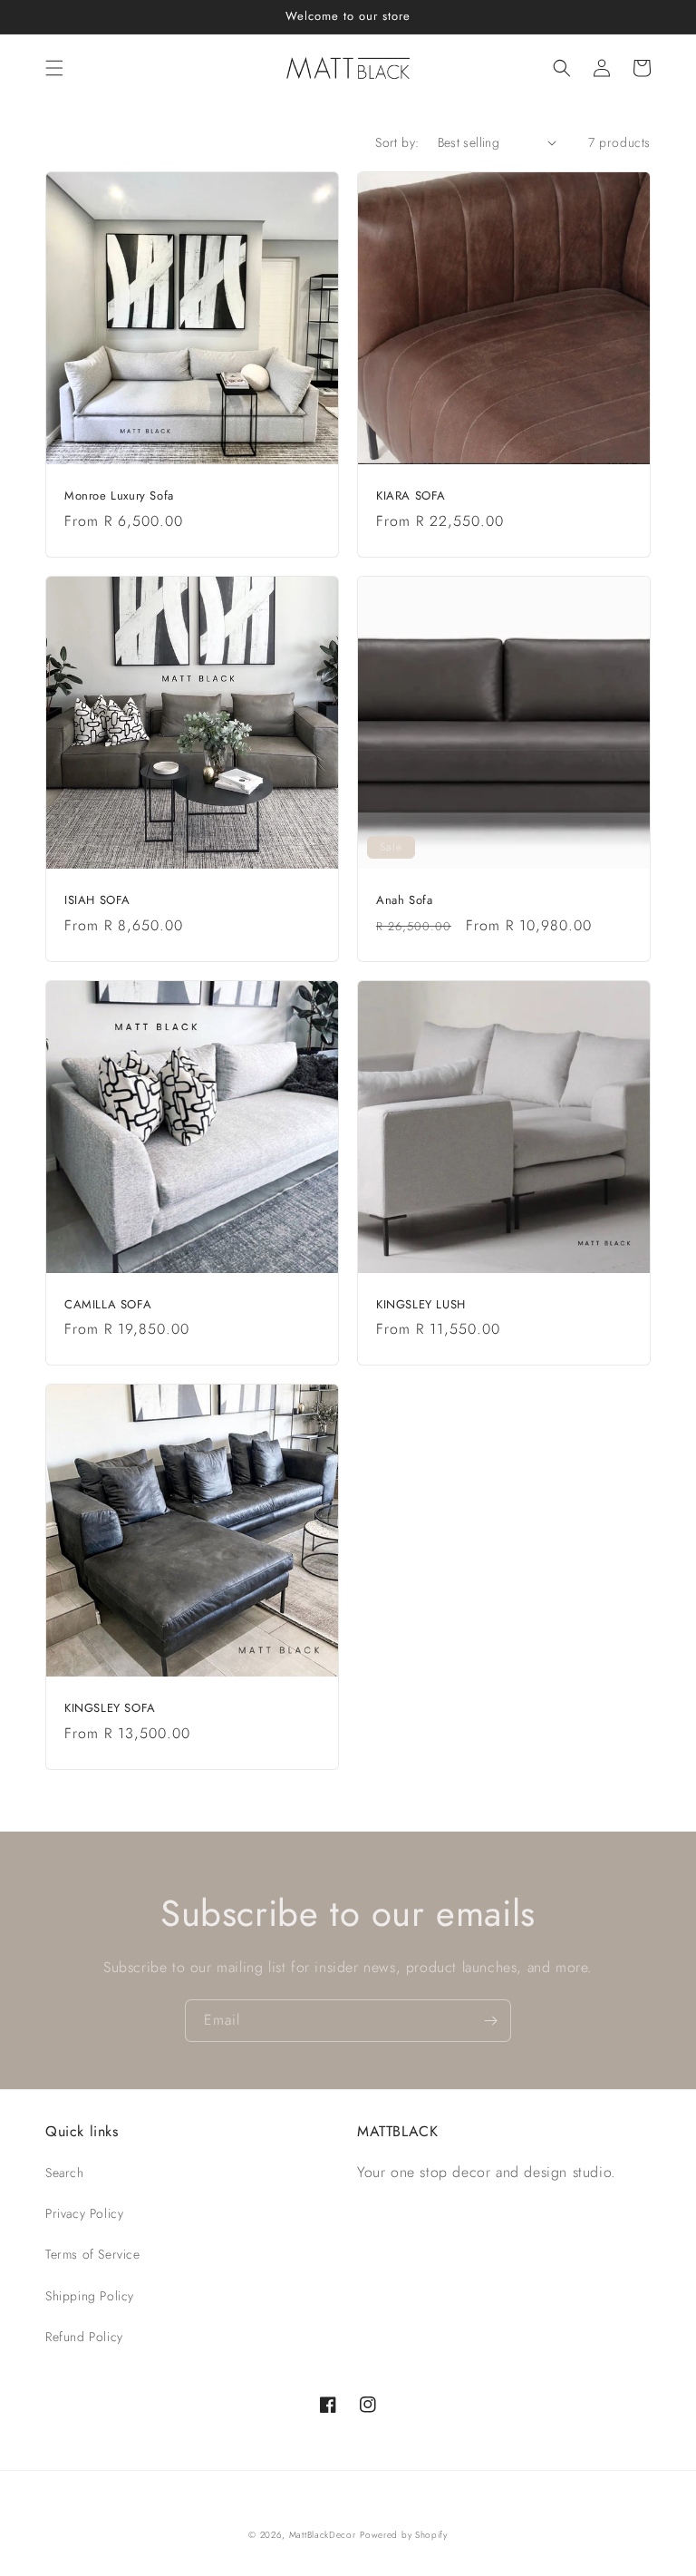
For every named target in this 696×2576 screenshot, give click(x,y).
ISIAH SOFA (97, 901)
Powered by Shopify (404, 2535)
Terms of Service (93, 2254)
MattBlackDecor (323, 2535)
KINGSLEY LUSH (421, 1305)
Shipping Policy (90, 2296)
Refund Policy (84, 2337)
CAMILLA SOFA (108, 1305)
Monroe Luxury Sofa (119, 496)
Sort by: (397, 142)
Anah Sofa (404, 901)
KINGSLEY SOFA (110, 1709)
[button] (54, 68)
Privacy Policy (84, 2213)
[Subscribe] (490, 2021)
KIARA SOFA (411, 496)
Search (65, 2173)
